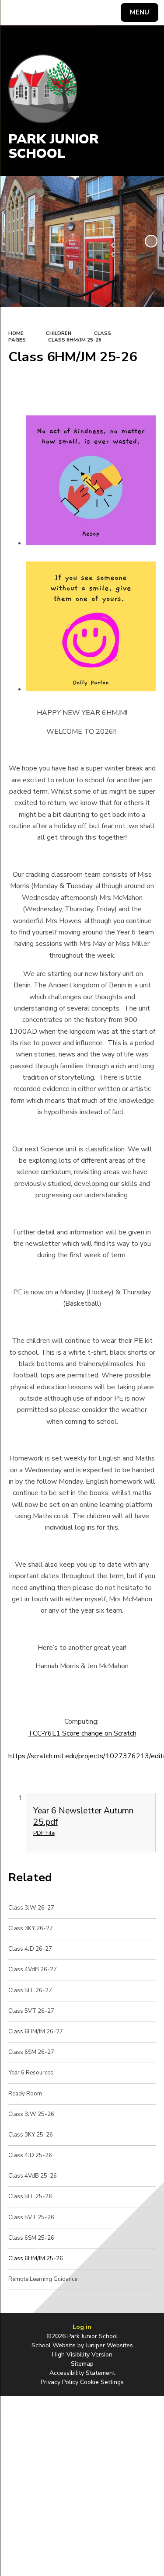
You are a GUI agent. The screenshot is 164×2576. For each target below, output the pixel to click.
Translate (72, 14)
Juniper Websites (109, 2345)
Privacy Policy (59, 2382)
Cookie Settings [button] (102, 2382)
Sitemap (82, 2364)
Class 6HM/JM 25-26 (75, 340)
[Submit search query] (107, 11)
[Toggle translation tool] (38, 13)
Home (16, 333)
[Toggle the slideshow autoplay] (151, 241)
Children (59, 333)
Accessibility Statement (82, 2373)
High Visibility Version (82, 2355)
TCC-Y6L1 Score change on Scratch (82, 1733)
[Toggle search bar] (17, 13)
